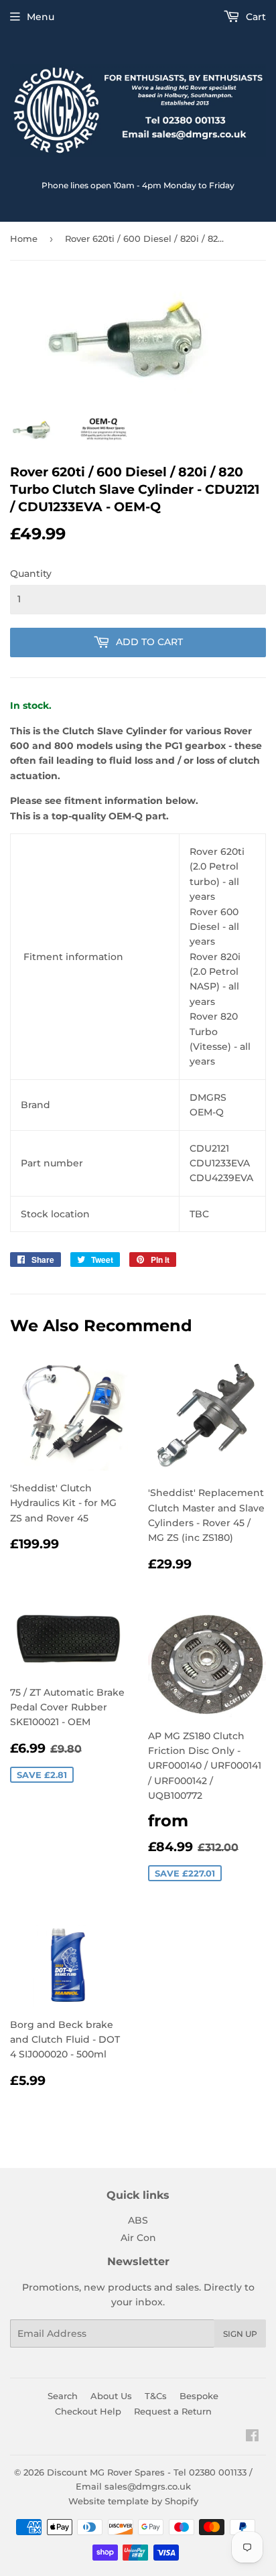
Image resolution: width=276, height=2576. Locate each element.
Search (63, 2396)
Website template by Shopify (133, 2501)
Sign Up (240, 2334)
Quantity (31, 573)
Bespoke (199, 2396)
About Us (111, 2396)
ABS (138, 2220)
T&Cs (156, 2396)
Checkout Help (88, 2411)
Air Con (138, 2238)
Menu (41, 17)
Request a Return (173, 2411)
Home (24, 239)
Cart (255, 17)
